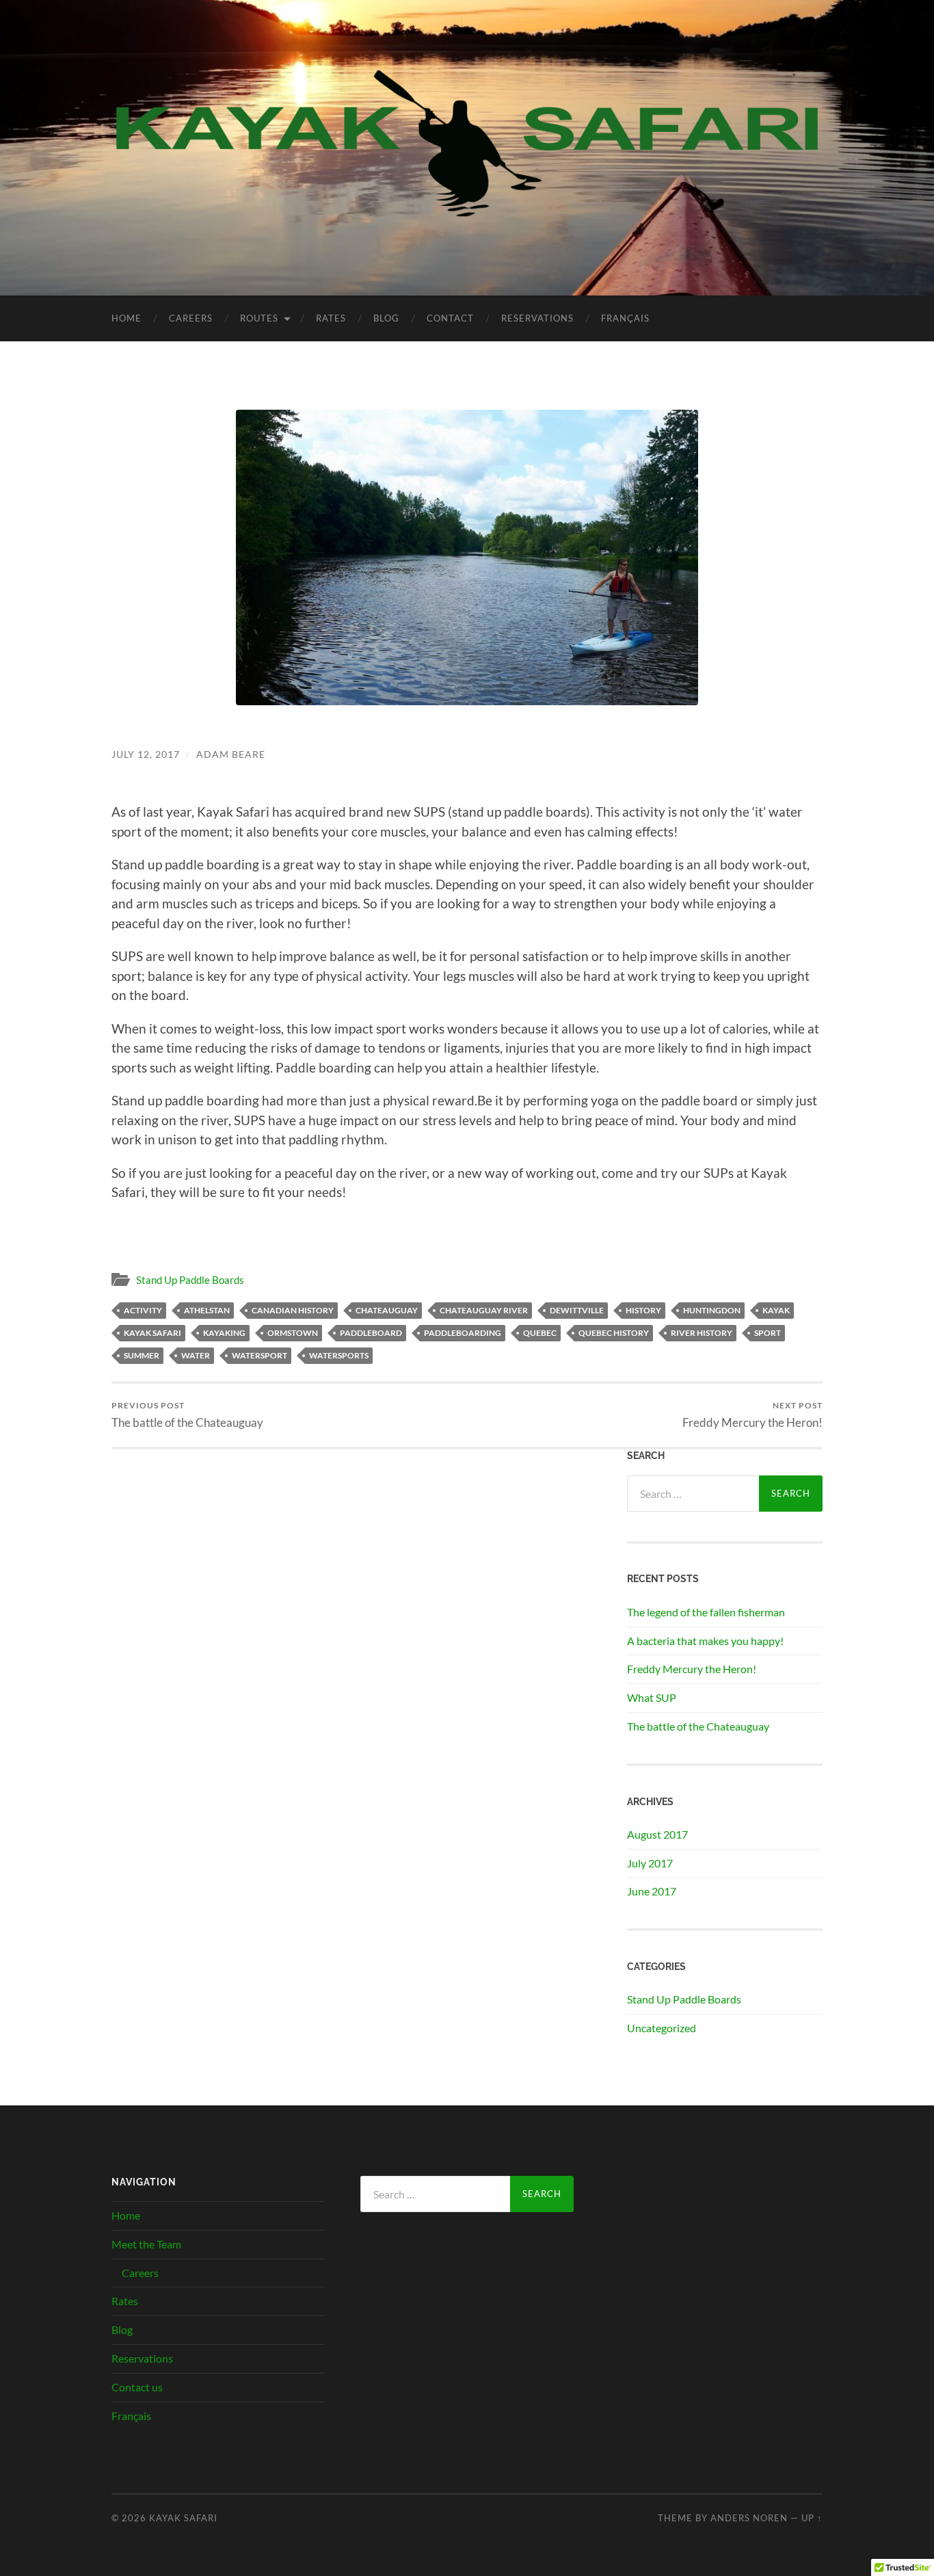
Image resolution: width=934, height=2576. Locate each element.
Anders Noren (749, 2518)
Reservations (537, 318)
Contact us (137, 2387)
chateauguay (387, 1310)
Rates (331, 318)
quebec (540, 1333)
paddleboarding (463, 1333)
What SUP (652, 1697)
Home (126, 318)
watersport (259, 1355)
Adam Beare (231, 754)
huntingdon (712, 1310)
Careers (191, 318)
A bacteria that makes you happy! (705, 1641)
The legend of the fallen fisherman (706, 1612)
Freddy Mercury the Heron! (752, 1415)
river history (702, 1333)
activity (143, 1310)
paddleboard (371, 1333)
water (196, 1355)
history (643, 1310)
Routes (259, 318)
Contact (450, 318)
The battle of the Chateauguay (187, 1415)
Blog (386, 318)
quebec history (614, 1333)
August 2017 (657, 1834)
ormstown (293, 1333)
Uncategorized (662, 2028)
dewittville (577, 1310)
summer (142, 1355)
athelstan (207, 1310)
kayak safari (152, 1333)
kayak (776, 1310)
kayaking (224, 1333)
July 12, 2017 (146, 754)
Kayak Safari (183, 2518)
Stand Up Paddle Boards (190, 1280)
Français (625, 318)
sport (768, 1333)
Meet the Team (146, 2244)
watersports (339, 1355)
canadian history (293, 1310)
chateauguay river (484, 1310)
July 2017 (650, 1863)
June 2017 (652, 1891)
